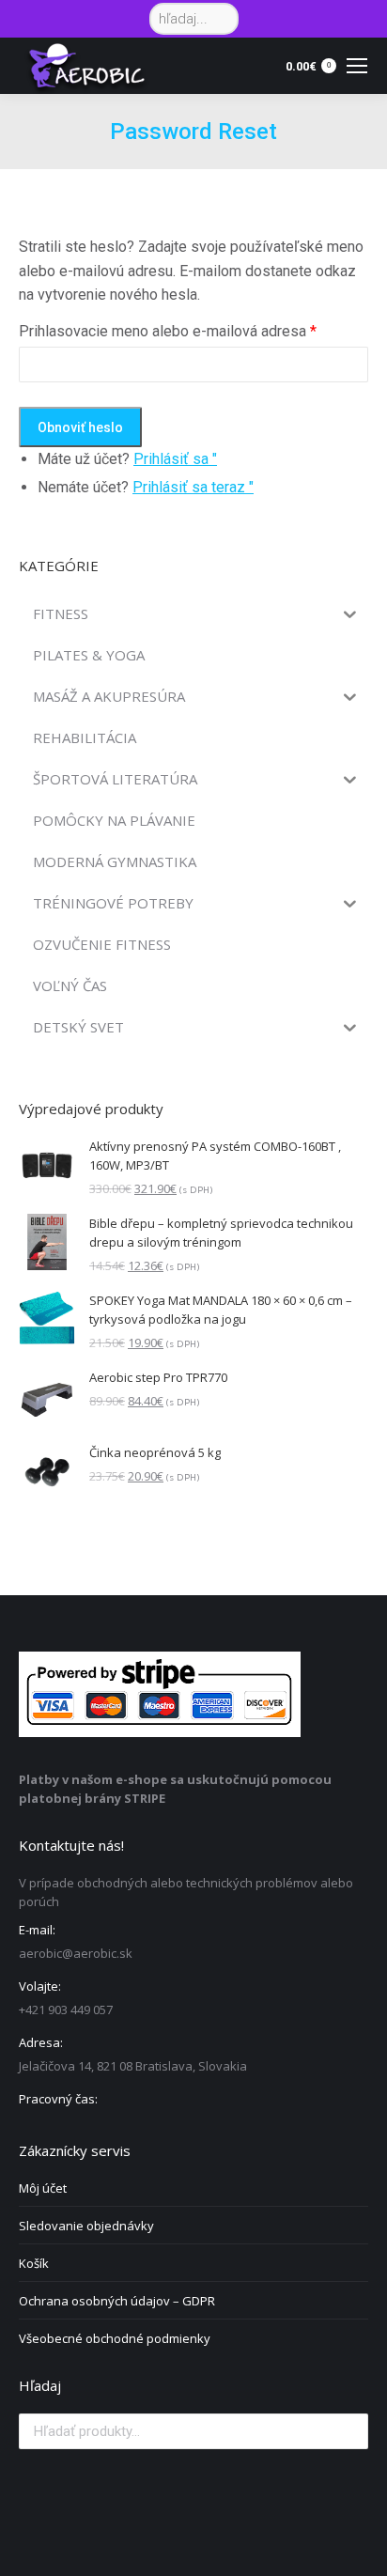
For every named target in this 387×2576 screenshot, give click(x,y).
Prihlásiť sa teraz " (193, 487)
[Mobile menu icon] (357, 66)
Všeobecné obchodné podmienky (115, 2338)
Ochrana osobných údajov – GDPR (117, 2301)
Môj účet (43, 2188)
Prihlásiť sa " (175, 459)
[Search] (221, 19)
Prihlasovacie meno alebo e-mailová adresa (168, 331)
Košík (34, 2263)
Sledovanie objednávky (86, 2226)
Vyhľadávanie (348, 2431)
